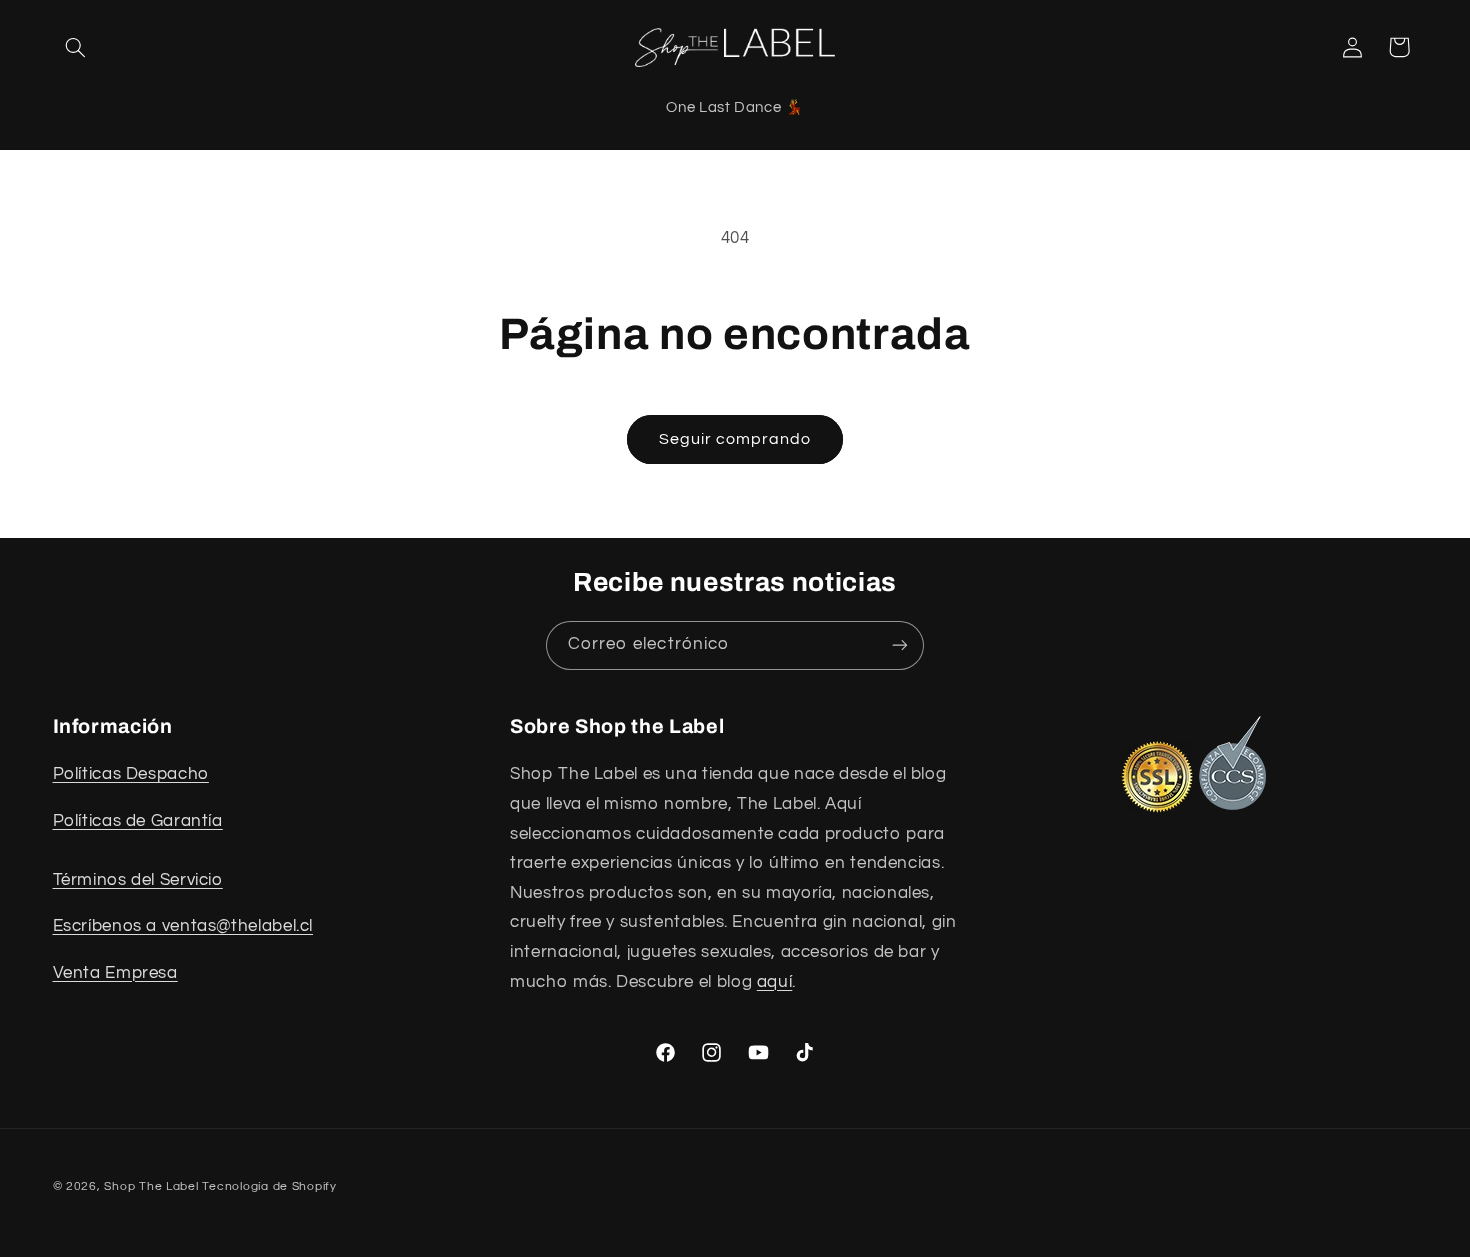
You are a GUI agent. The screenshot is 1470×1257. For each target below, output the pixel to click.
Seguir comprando (735, 439)
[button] (76, 47)
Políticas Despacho (131, 775)
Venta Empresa (115, 973)
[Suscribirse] (900, 645)
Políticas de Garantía (138, 821)
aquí (775, 982)
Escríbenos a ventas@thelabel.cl (183, 927)
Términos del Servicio (138, 880)
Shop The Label (151, 1185)
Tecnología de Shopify (269, 1185)
